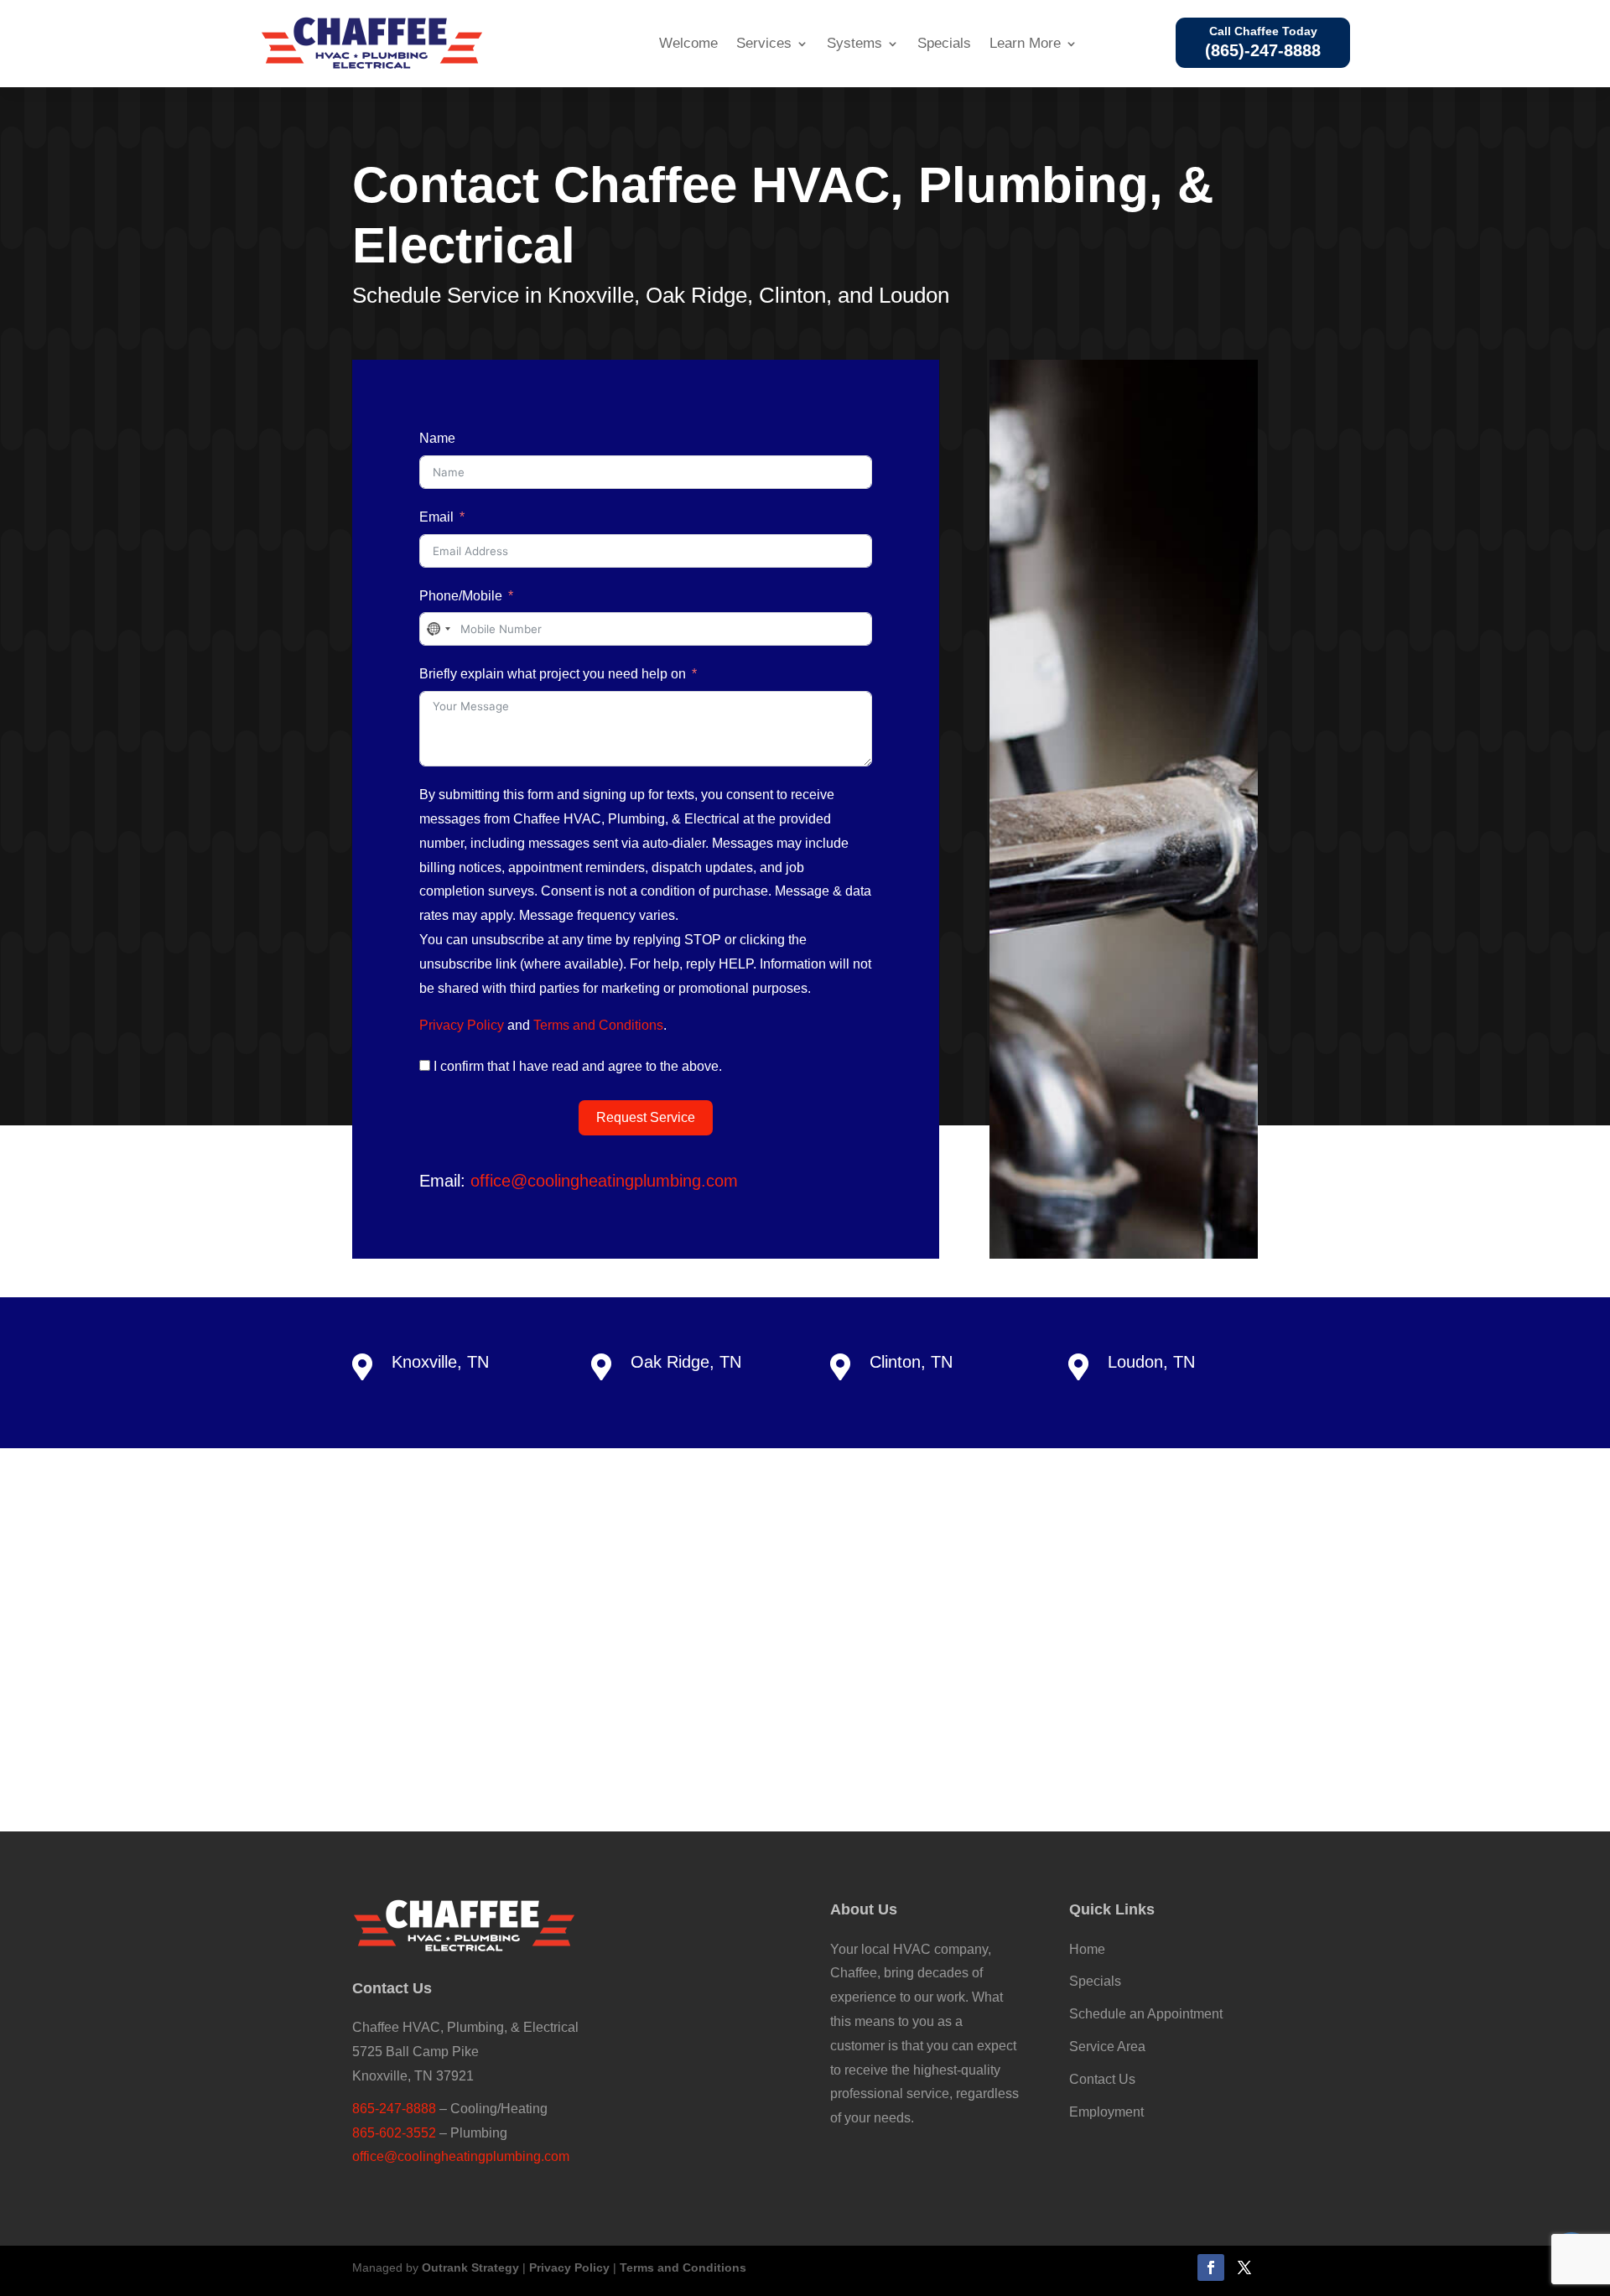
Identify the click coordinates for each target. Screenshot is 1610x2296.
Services (764, 43)
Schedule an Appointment (1146, 2014)
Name (437, 438)
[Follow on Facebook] (1211, 2267)
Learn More (1025, 43)
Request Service (646, 1117)
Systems (854, 43)
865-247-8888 (394, 2109)
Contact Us (1102, 2079)
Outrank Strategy (470, 2267)
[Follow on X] (1244, 2267)
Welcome (688, 43)
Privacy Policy (462, 1025)
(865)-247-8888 (1263, 50)
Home (1087, 1949)
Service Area (1107, 2047)
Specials (944, 43)
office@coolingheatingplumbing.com (604, 1181)
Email (436, 517)
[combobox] (438, 629)
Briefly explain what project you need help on (553, 674)
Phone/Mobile (461, 596)
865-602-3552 (394, 2133)
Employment (1106, 2112)
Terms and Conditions (598, 1025)
